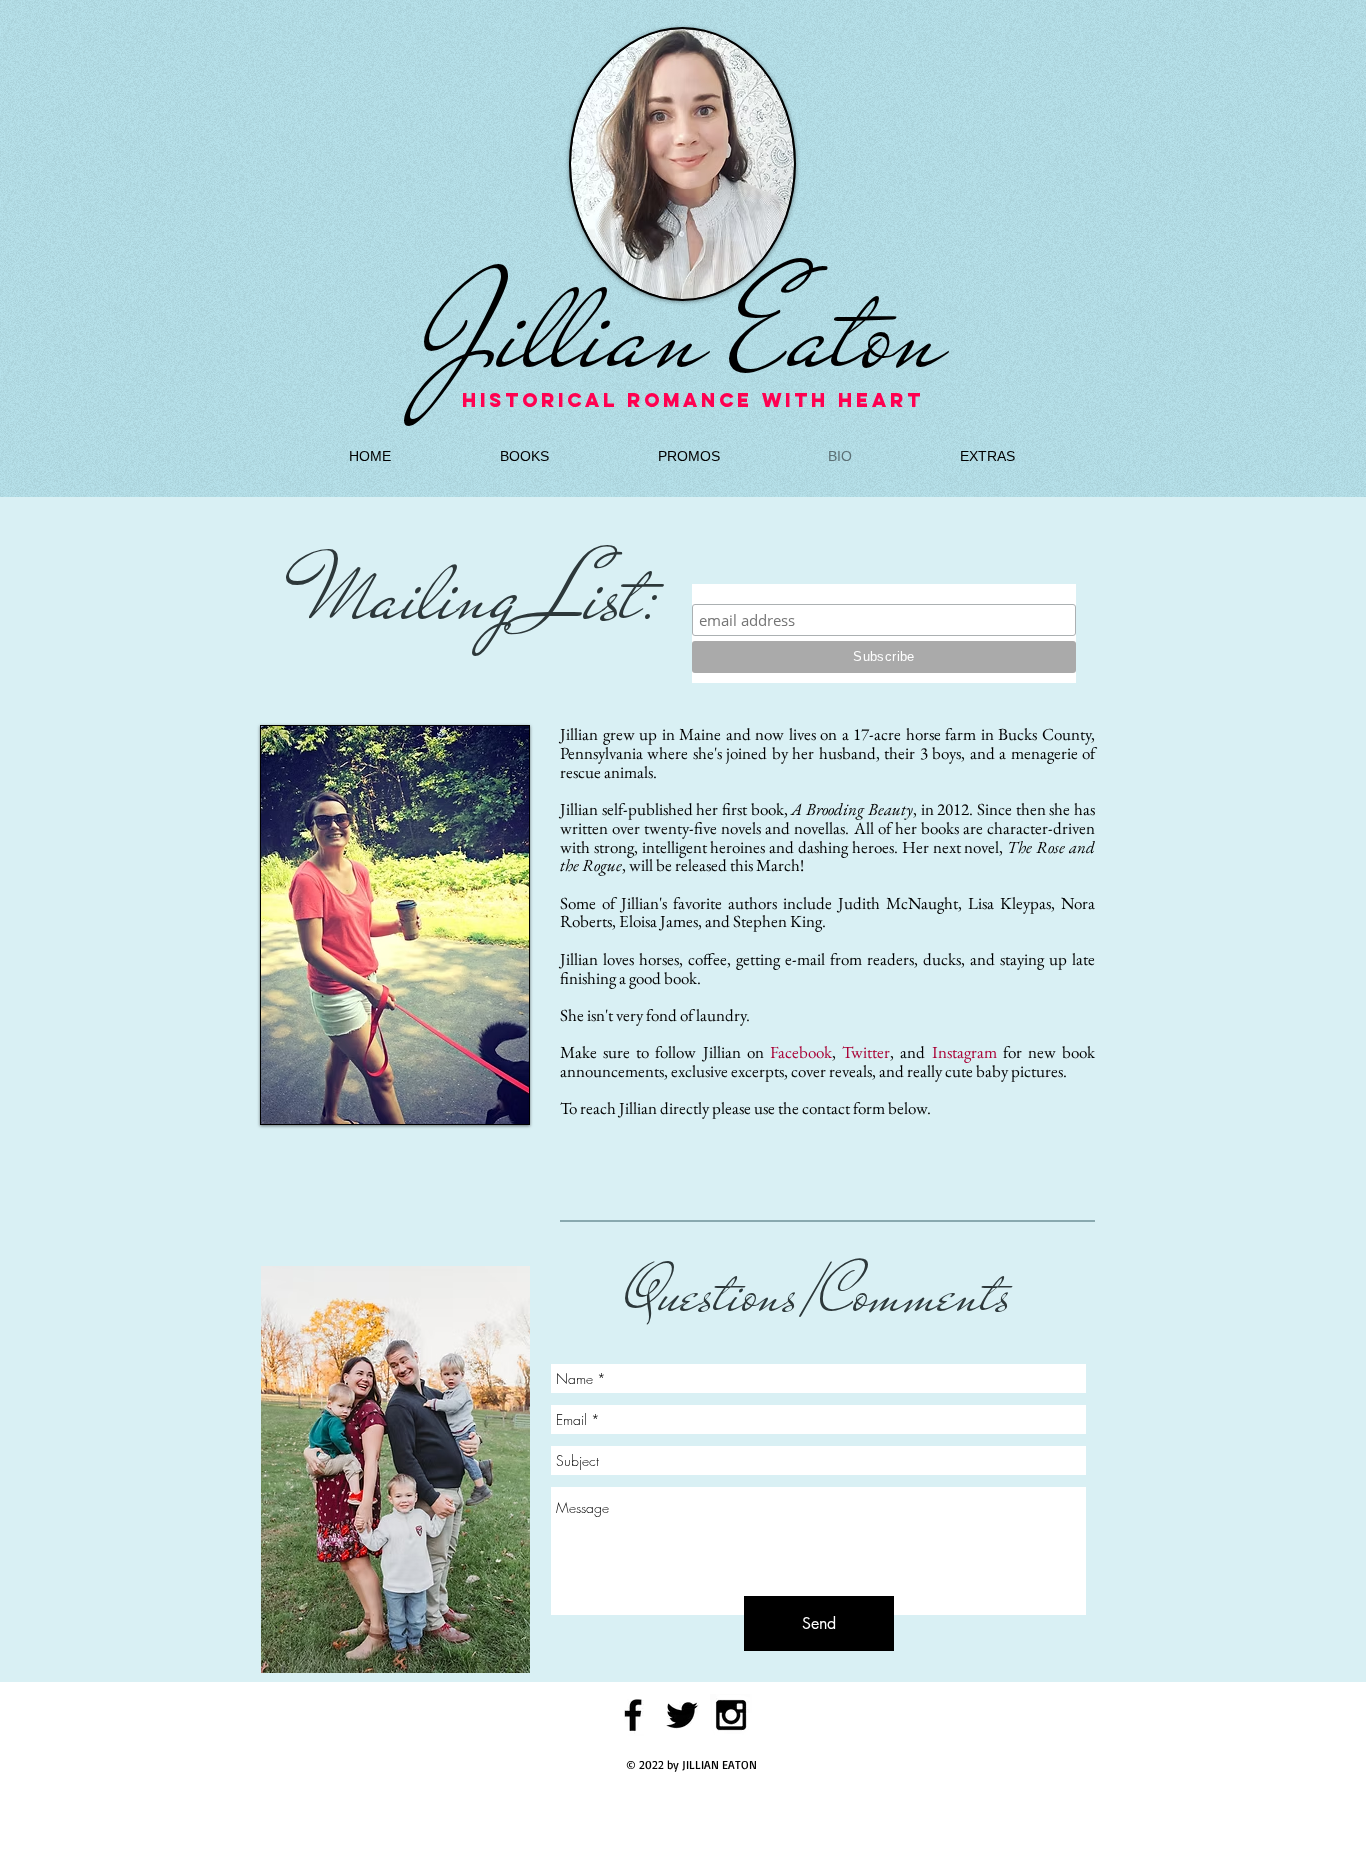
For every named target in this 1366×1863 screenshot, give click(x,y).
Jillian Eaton (683, 334)
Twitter (866, 1052)
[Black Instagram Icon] (731, 1715)
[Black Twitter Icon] (682, 1715)
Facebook (801, 1052)
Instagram (964, 1052)
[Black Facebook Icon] (633, 1715)
